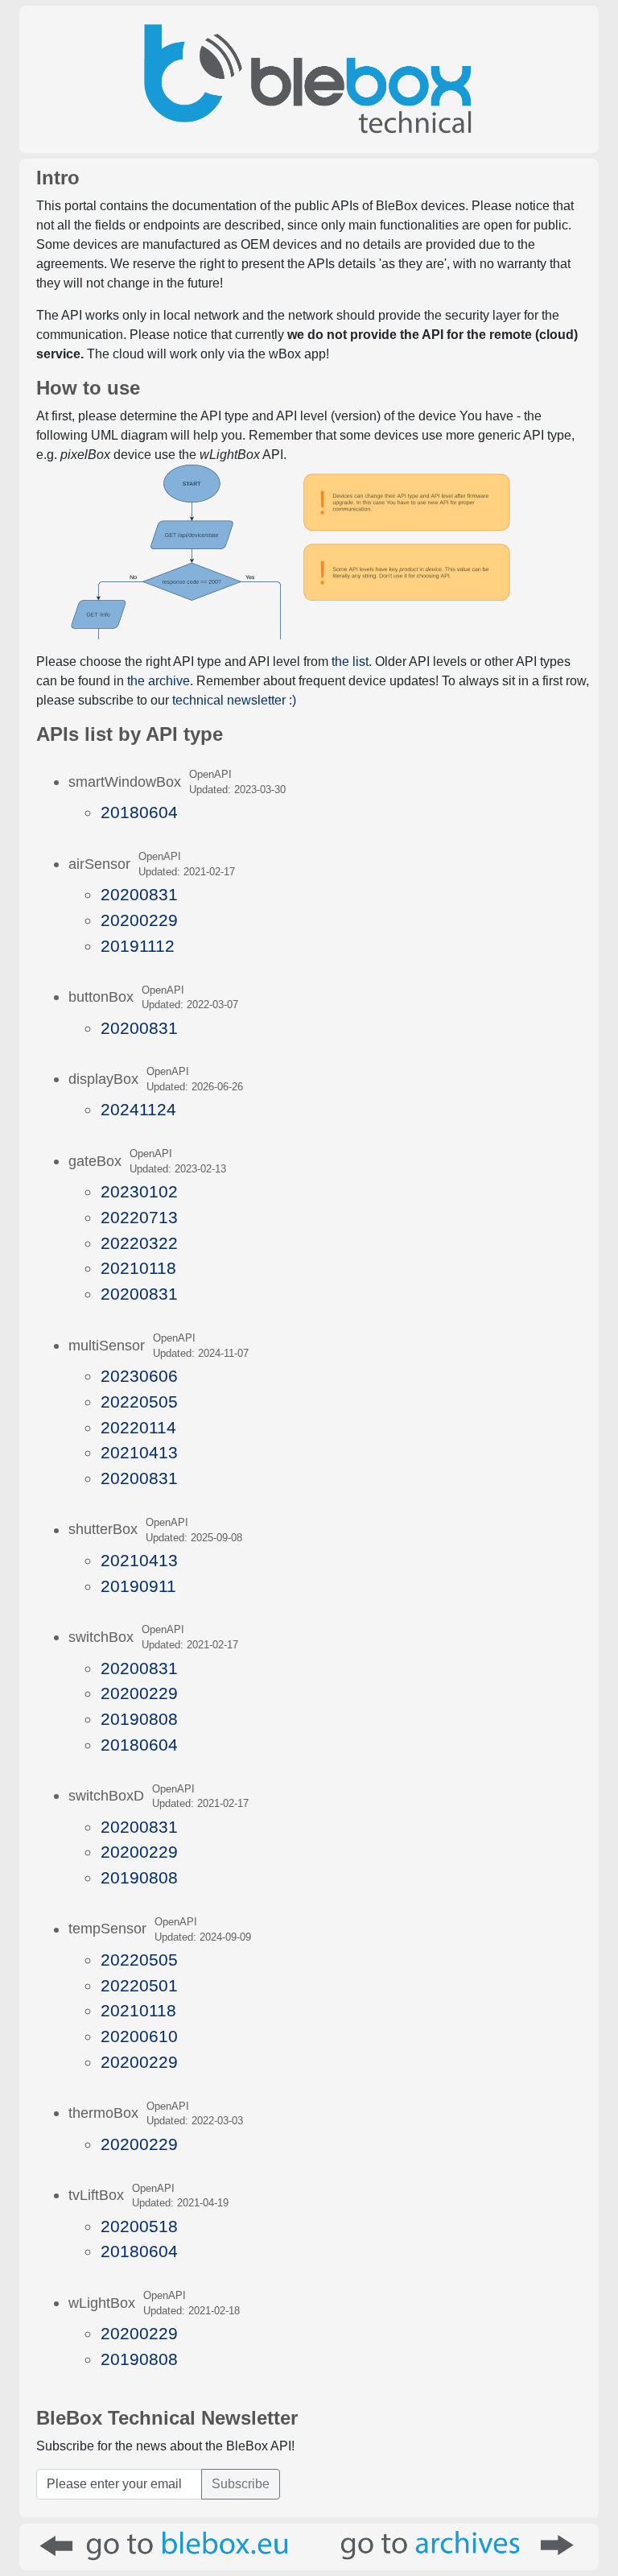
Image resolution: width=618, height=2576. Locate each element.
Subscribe (241, 2484)
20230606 (139, 1376)
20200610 (139, 2036)
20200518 (139, 2226)
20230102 (139, 1191)
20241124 (138, 1109)
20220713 (139, 1217)
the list (350, 662)
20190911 (138, 1586)
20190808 (139, 1719)
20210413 (139, 1452)
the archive (159, 681)
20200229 (139, 920)
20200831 (139, 894)
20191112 (138, 946)
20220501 (139, 1985)
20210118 (138, 1268)
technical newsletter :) (234, 700)
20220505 (139, 1402)
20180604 (139, 812)
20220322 (139, 1243)
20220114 (138, 1427)
